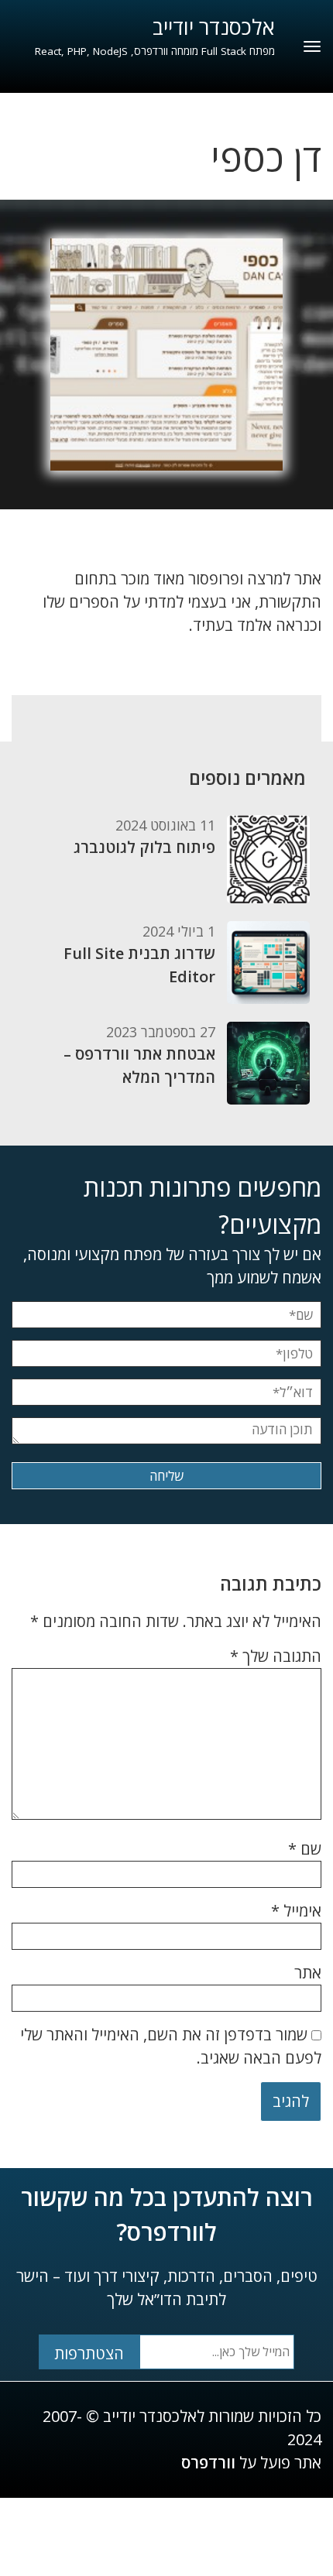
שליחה (166, 1476)
